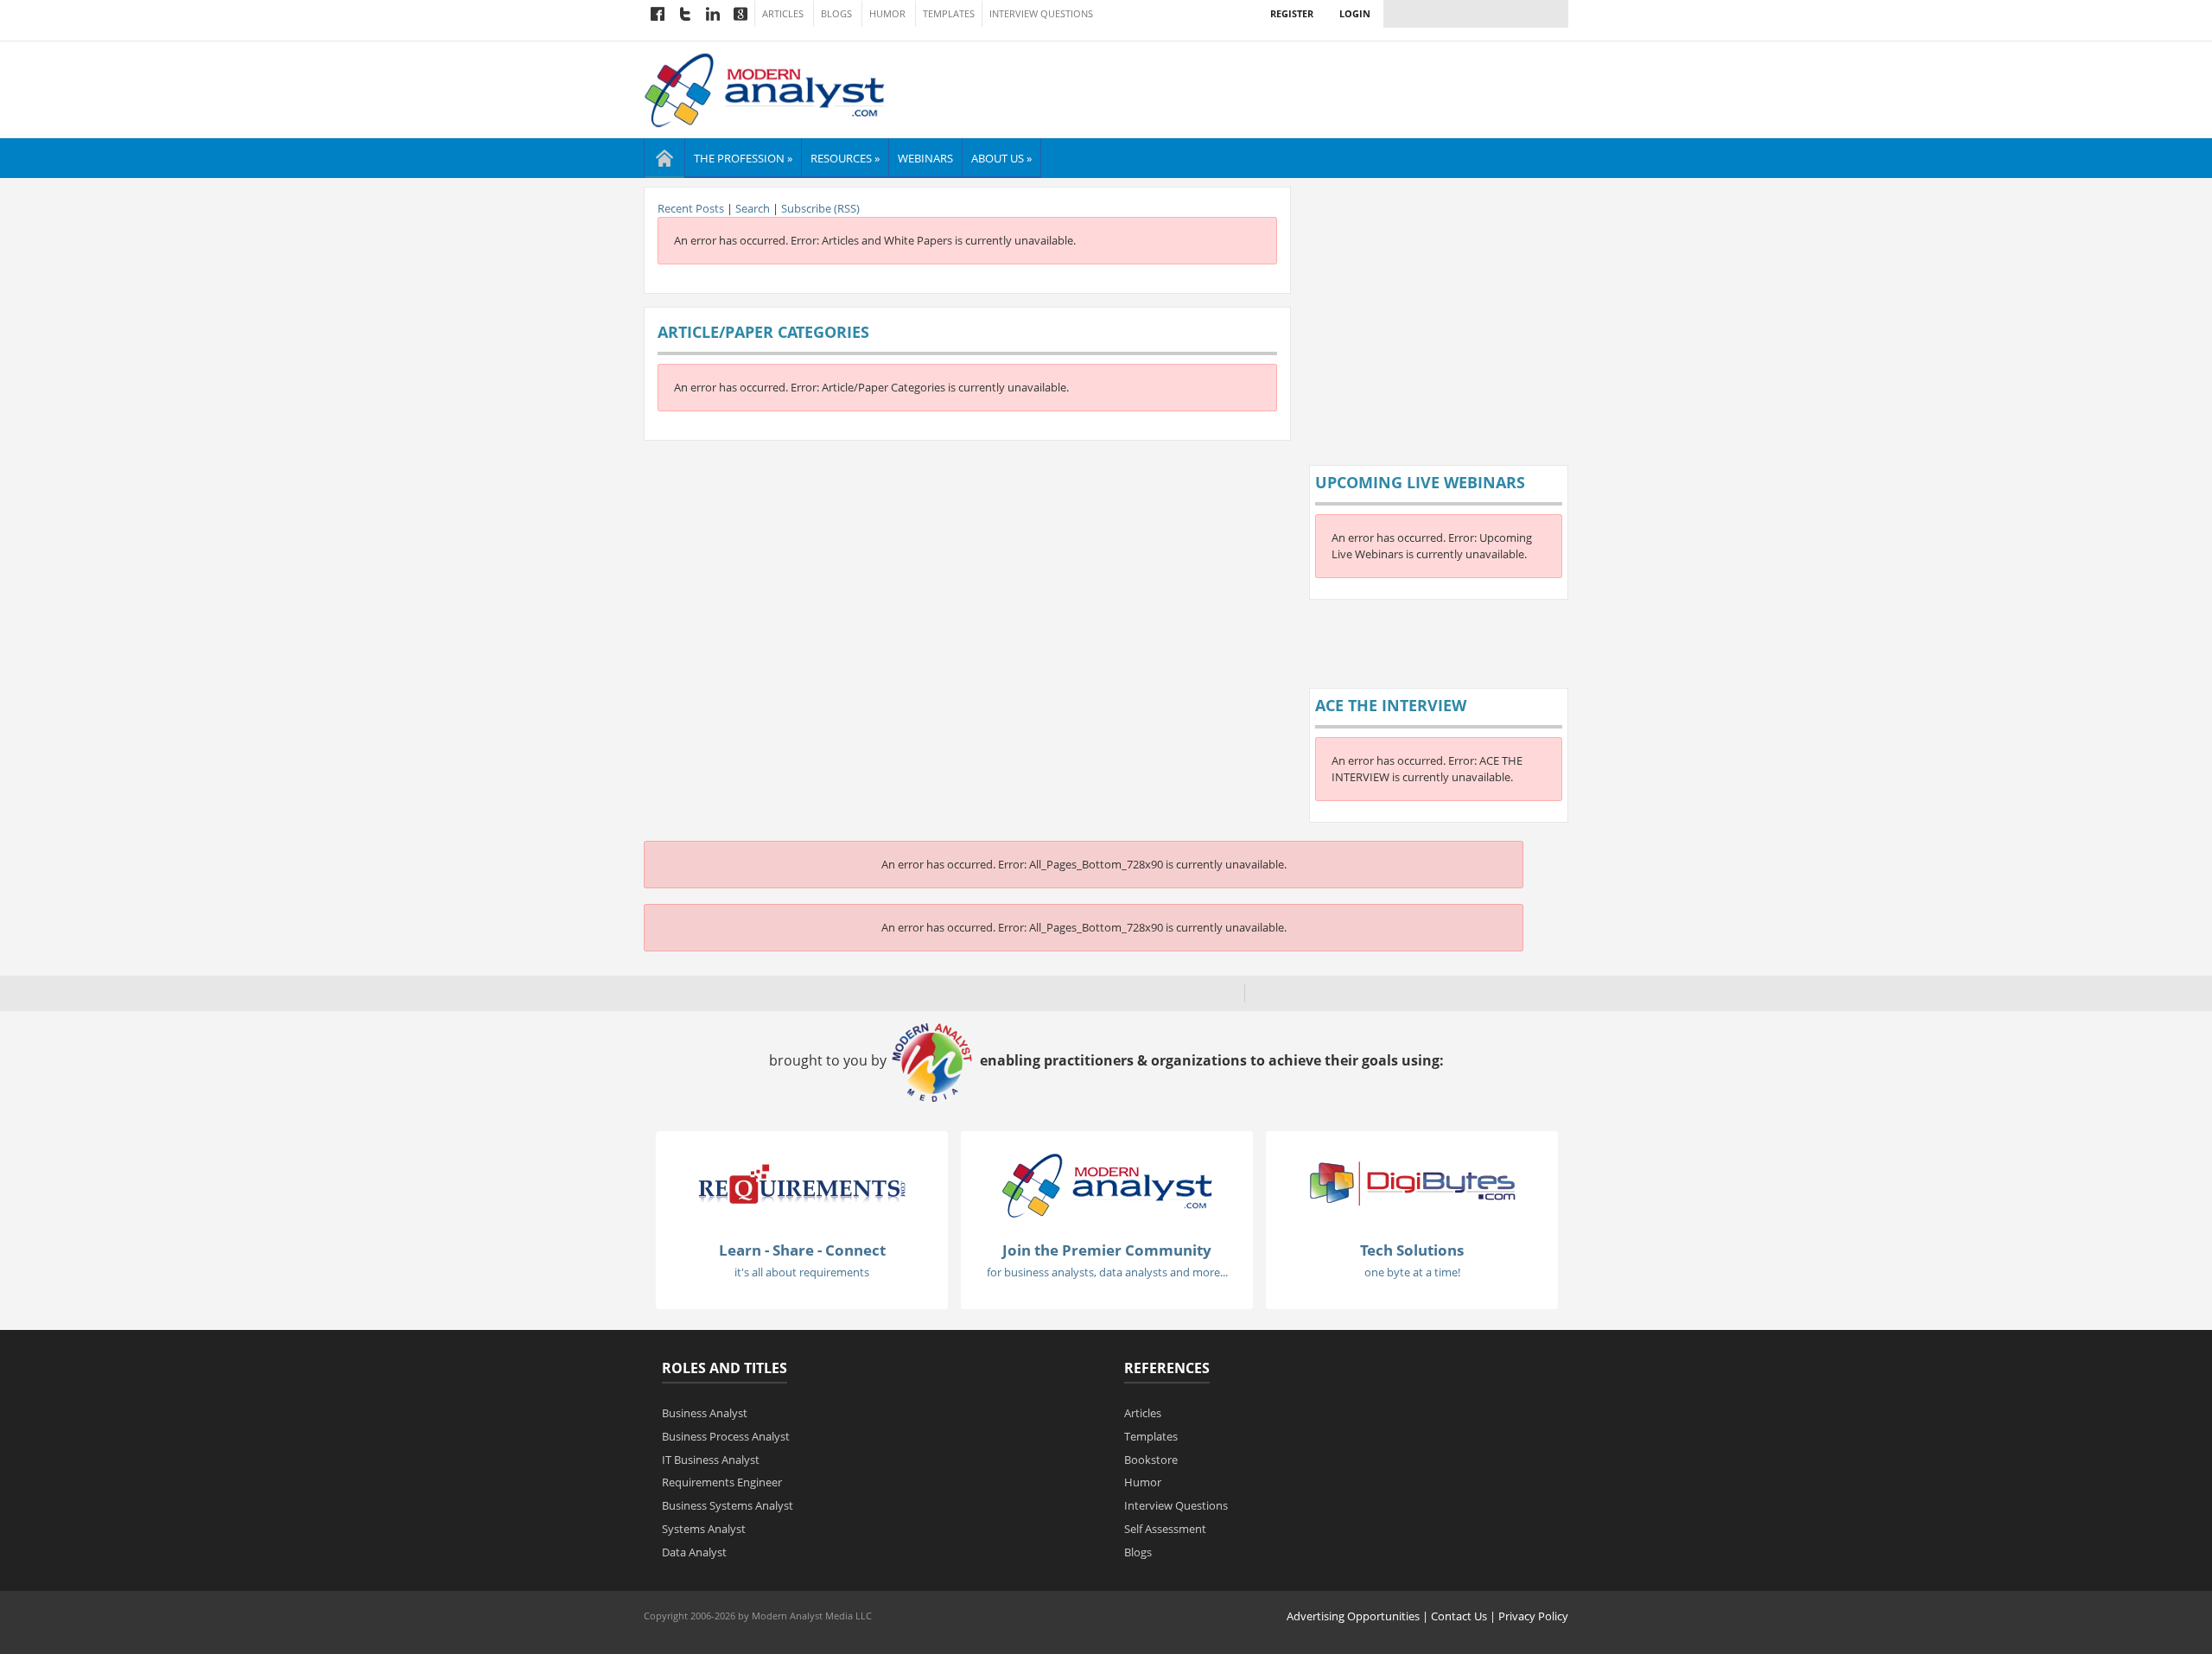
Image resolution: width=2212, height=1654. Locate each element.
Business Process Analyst (726, 1436)
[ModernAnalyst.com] (1107, 1185)
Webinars (925, 158)
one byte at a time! (1412, 1272)
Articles (783, 14)
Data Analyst (694, 1552)
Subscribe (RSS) (820, 208)
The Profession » (743, 158)
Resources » (845, 158)
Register (1292, 13)
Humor (887, 14)
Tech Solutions (1412, 1250)
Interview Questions (1041, 14)
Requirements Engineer (722, 1482)
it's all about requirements (802, 1272)
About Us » (1001, 158)
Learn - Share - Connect (802, 1250)
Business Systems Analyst (728, 1505)
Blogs (836, 14)
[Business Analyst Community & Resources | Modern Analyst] (765, 88)
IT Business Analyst (711, 1460)
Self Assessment (1165, 1529)
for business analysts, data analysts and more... (1107, 1272)
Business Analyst (705, 1413)
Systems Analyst (704, 1529)
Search (753, 208)
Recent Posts (691, 208)
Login (1355, 13)
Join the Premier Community (1107, 1250)
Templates (949, 14)
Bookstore (1151, 1460)
